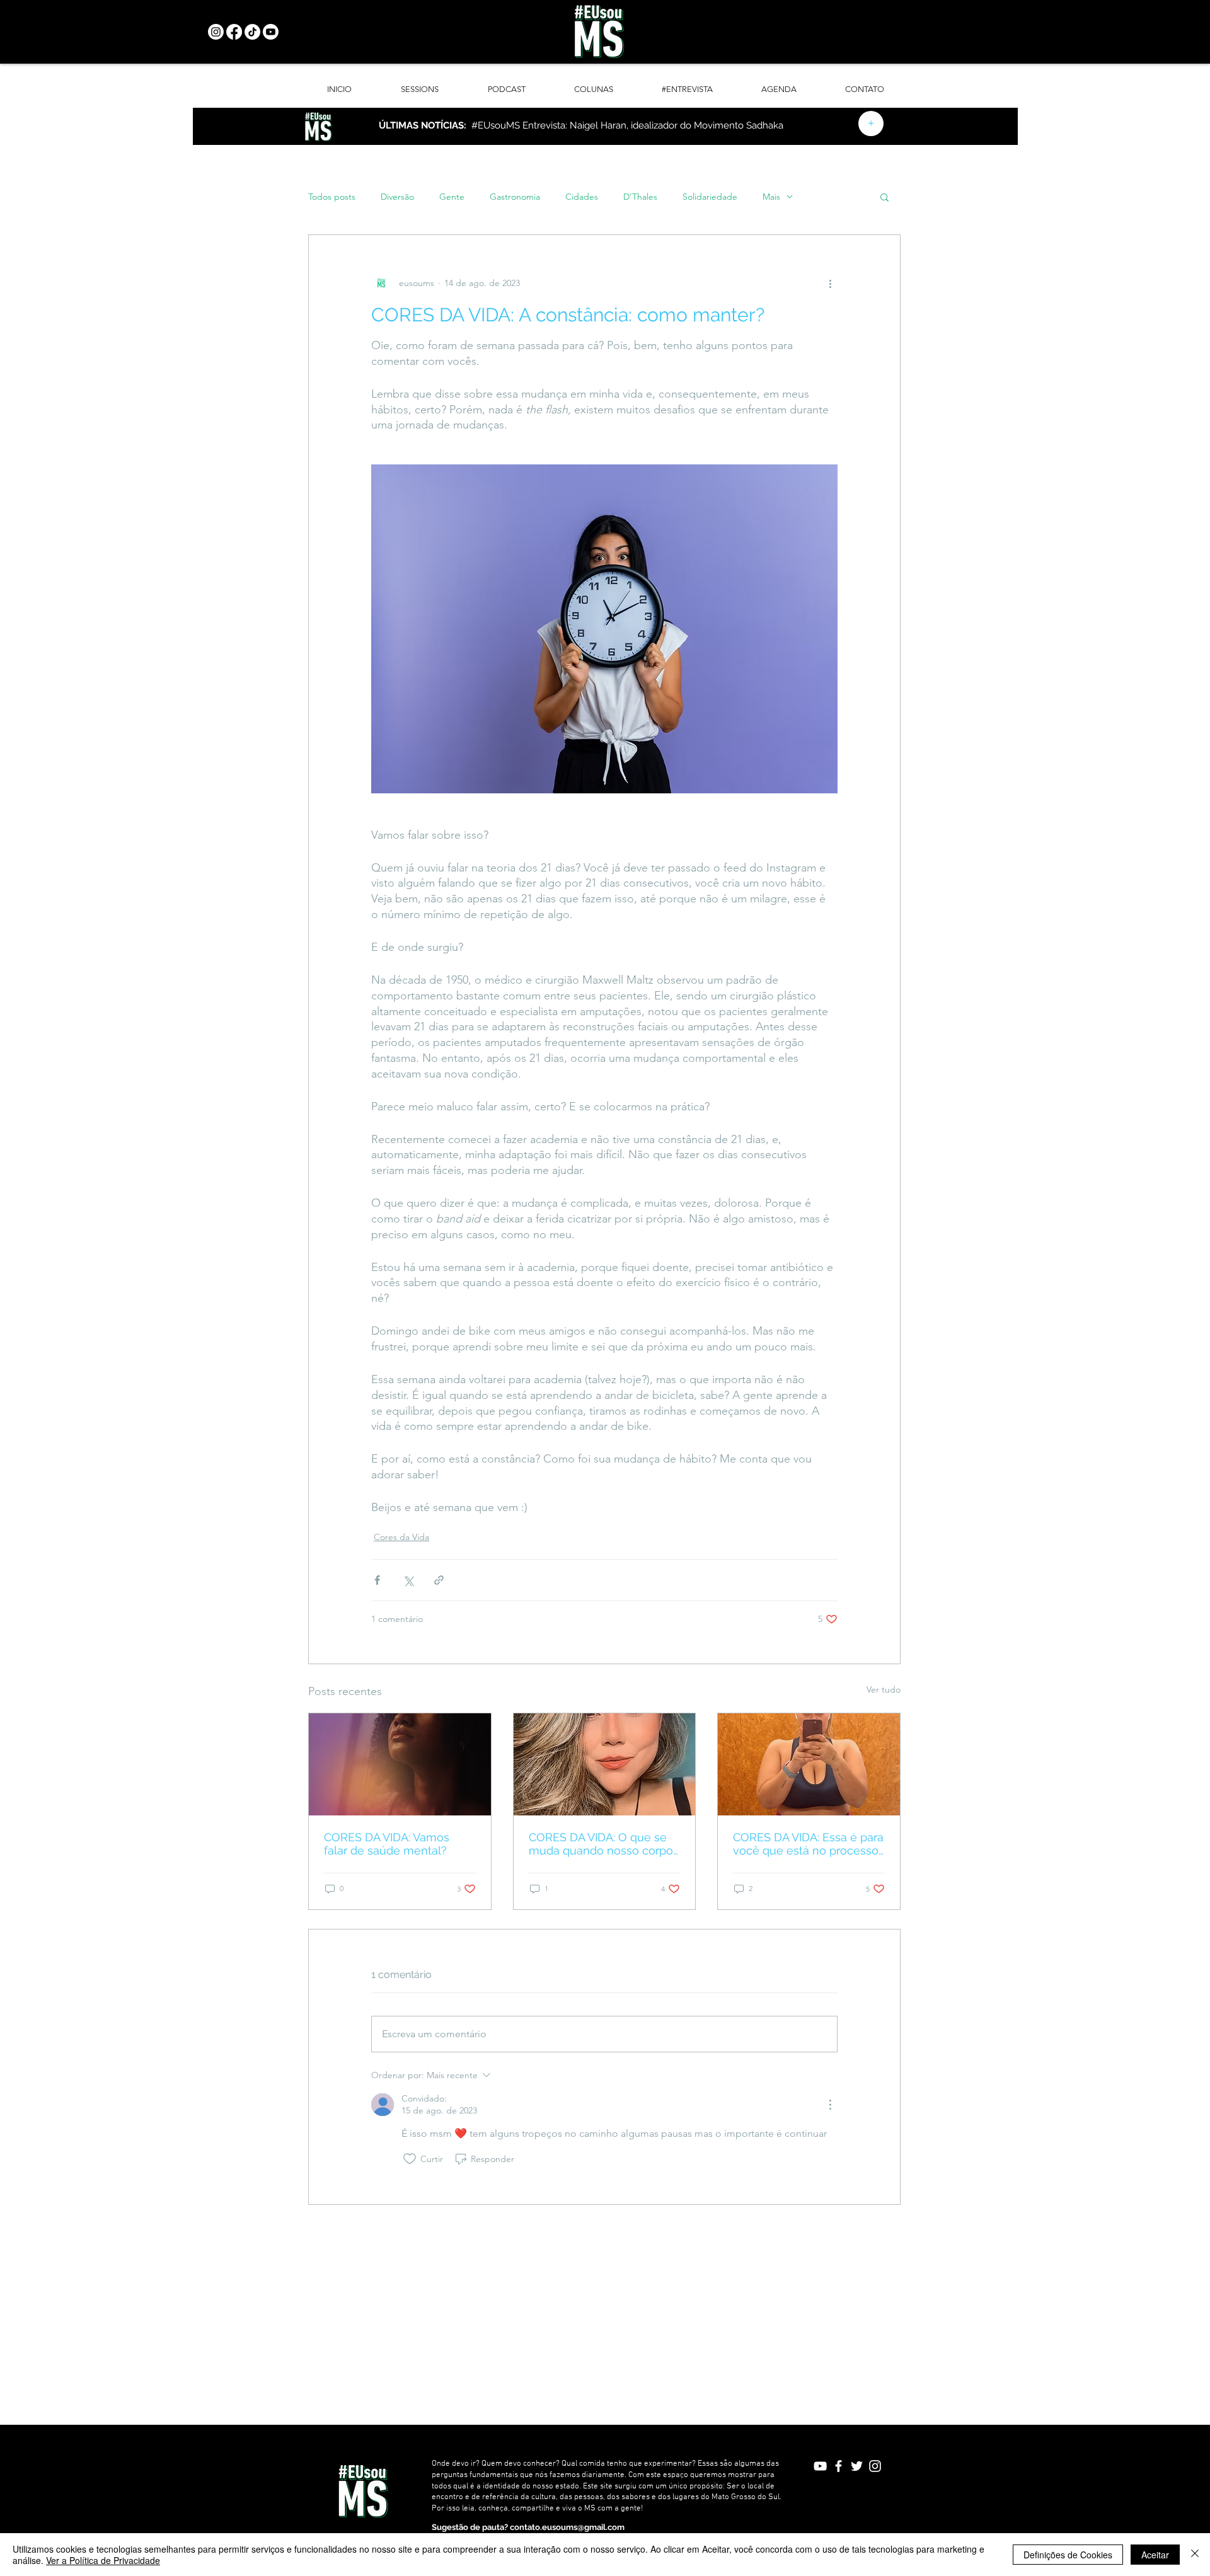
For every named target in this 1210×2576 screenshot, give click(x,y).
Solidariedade (710, 197)
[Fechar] (1195, 2555)
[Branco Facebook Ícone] (838, 2466)
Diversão (397, 197)
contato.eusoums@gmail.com (567, 2527)
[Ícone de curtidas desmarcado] (410, 2159)
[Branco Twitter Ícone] (857, 2466)
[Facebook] (234, 32)
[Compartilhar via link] (439, 1580)
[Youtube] (271, 32)
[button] (884, 197)
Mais (771, 197)
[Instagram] (216, 32)
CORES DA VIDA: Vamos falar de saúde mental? (387, 1844)
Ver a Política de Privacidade (103, 2560)
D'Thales (640, 197)
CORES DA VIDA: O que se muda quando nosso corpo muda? (601, 1844)
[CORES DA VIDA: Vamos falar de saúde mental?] (400, 1764)
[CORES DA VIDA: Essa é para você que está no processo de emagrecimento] (809, 1764)
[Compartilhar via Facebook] (377, 1580)
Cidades (582, 197)
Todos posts (332, 197)
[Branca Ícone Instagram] (875, 2466)
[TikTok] (252, 32)
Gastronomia (515, 197)
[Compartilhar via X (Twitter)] (408, 1580)
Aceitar (1155, 2555)
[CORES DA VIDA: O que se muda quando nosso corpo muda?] (605, 1764)
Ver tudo (884, 1689)
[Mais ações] (830, 283)
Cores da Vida (401, 1537)
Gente (452, 197)
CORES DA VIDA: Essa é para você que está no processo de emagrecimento (808, 1844)
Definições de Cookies (1068, 2555)
